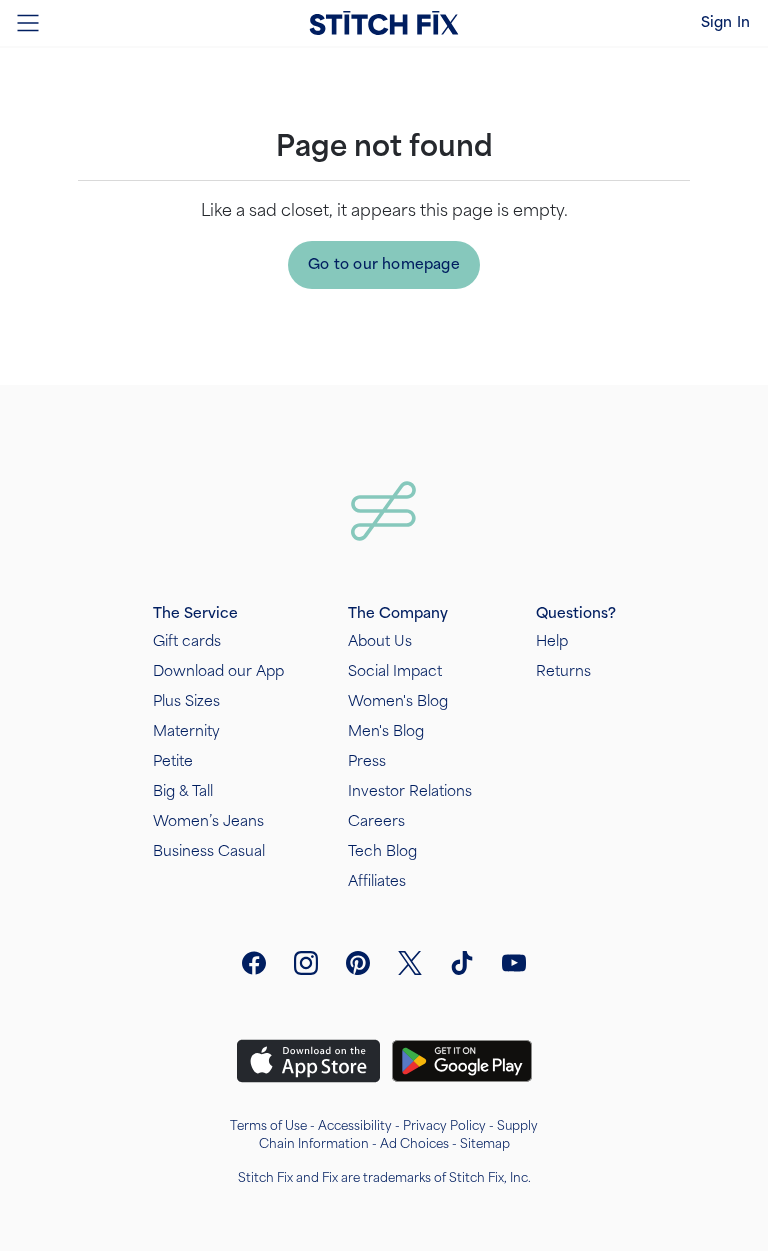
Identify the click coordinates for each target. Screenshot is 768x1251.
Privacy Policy (444, 1126)
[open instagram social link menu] (306, 963)
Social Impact (395, 671)
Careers (376, 821)
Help (552, 641)
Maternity (186, 731)
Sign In (725, 22)
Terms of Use (268, 1126)
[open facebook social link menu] (254, 963)
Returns (563, 671)
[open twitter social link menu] (410, 963)
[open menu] (28, 23)
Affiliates (377, 881)
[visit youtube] (514, 963)
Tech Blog (382, 851)
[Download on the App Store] (308, 1061)
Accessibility (355, 1126)
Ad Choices (414, 1144)
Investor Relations (410, 791)
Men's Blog (386, 731)
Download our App (218, 671)
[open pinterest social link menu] (358, 963)
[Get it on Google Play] (462, 1061)
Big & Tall (183, 791)
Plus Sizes (186, 701)
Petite (173, 761)
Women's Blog (398, 701)
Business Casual (209, 851)
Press (367, 761)
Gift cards (187, 641)
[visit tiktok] (462, 963)
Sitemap (485, 1144)
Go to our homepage (384, 264)
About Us (380, 641)
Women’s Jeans (208, 821)
